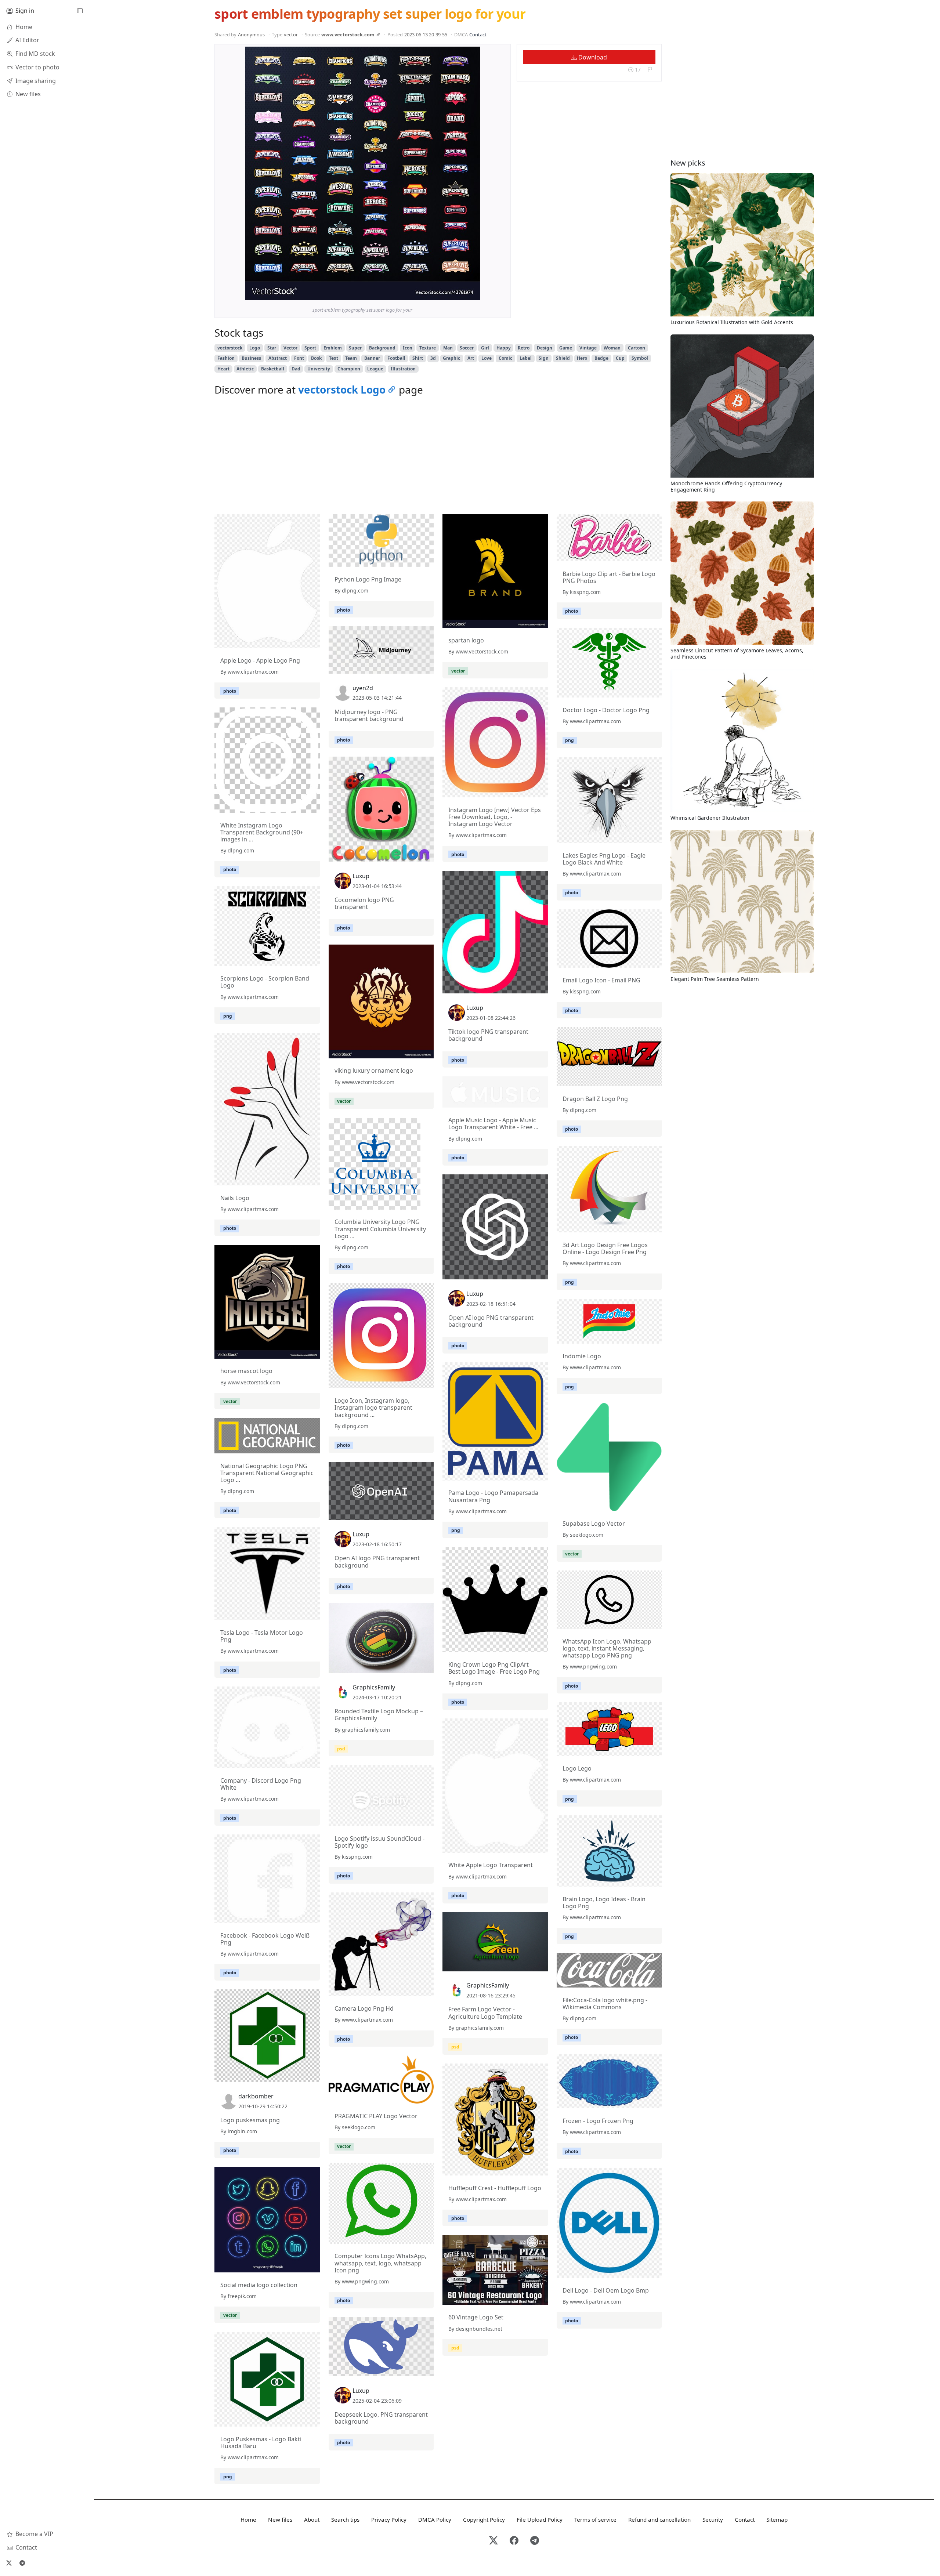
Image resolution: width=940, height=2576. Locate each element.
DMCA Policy (435, 2519)
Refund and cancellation (659, 2519)
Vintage (588, 348)
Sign (544, 358)
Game (566, 348)
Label (526, 358)
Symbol (640, 358)
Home (248, 2519)
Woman (612, 348)
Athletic (245, 369)
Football (396, 358)
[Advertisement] (438, 457)
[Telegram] (22, 2563)
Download (592, 57)
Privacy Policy (389, 2519)
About (312, 2519)
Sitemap (777, 2519)
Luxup (361, 876)
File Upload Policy (540, 2519)
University (319, 369)
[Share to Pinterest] (473, 293)
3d (433, 358)
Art (471, 358)
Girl (485, 348)
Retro (524, 348)
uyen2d (363, 688)
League (375, 369)
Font (299, 358)
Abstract (278, 358)
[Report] (650, 70)
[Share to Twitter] (446, 293)
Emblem (333, 348)
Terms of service (595, 2519)
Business (251, 358)
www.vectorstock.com (348, 35)
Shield (563, 358)
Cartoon (637, 348)
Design (545, 348)
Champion (349, 369)
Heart (223, 369)
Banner (372, 358)
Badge (601, 358)
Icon (408, 348)
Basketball (273, 369)
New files (280, 2519)
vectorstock (230, 348)
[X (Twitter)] (9, 2563)
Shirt (418, 358)
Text (334, 358)
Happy (504, 348)
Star (272, 348)
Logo (255, 348)
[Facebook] (514, 2541)
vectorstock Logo (342, 390)
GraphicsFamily (374, 1687)
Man (448, 348)
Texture (428, 348)
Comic (505, 358)
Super (355, 348)
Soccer (467, 348)
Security (713, 2519)
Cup (620, 358)
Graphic (451, 358)
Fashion (226, 358)
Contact (478, 35)
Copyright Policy (484, 2519)
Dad (296, 369)
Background (382, 348)
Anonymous (251, 35)
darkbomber (256, 2096)
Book (316, 358)
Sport (310, 348)
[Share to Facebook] (459, 293)
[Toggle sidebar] (80, 11)
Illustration (403, 369)
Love (487, 358)
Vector (290, 348)
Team (351, 358)
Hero (582, 358)
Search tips (345, 2519)
